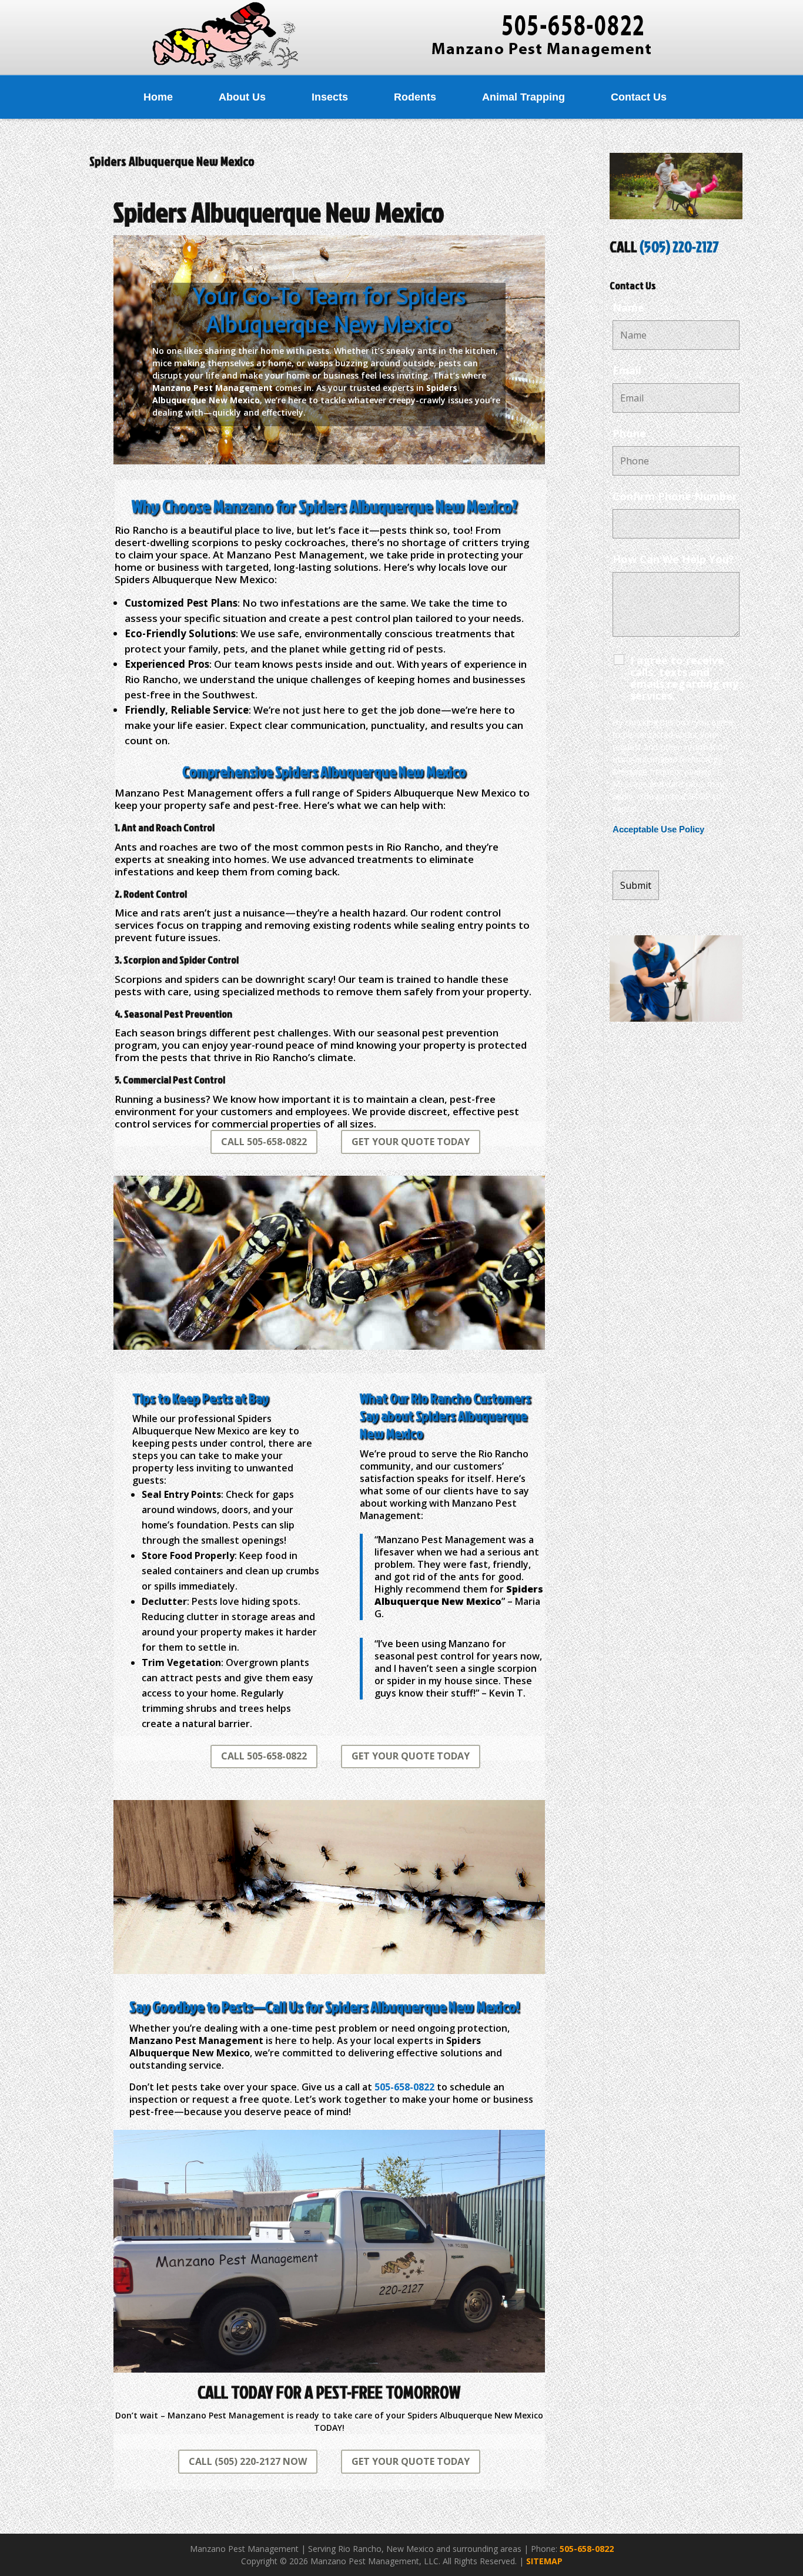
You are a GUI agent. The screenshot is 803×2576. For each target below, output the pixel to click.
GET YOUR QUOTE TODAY (411, 1142)
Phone (629, 433)
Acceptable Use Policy (658, 829)
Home (158, 97)
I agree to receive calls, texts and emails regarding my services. (684, 678)
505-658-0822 (587, 2549)
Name (628, 307)
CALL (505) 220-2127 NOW (248, 2461)
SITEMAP (544, 2561)
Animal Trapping (523, 97)
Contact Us (639, 97)
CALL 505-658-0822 (264, 1142)
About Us (242, 97)
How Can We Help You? (673, 559)
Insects (330, 97)
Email (627, 370)
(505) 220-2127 (679, 246)
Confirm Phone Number (675, 496)
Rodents (415, 97)
